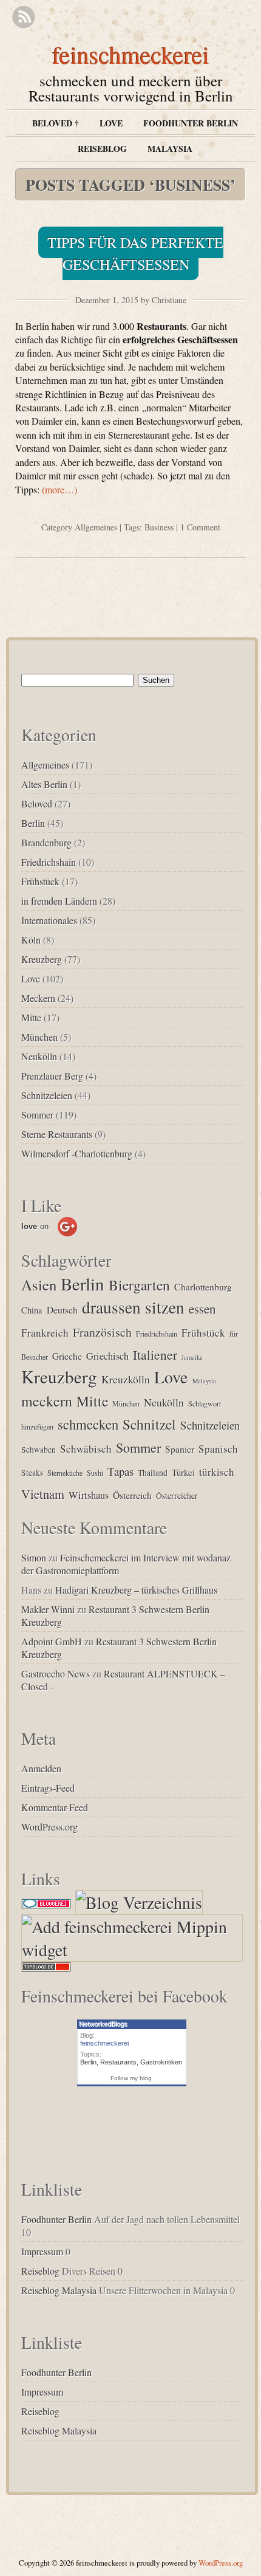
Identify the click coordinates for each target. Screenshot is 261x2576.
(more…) (59, 489)
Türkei (183, 1472)
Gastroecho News (56, 1673)
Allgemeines (96, 527)
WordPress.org (49, 1827)
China (32, 1310)
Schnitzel (149, 1424)
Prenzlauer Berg (52, 1076)
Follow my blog (131, 2078)
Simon (34, 1557)
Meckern (38, 998)
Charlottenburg (203, 1286)
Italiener (155, 1355)
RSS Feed (23, 17)
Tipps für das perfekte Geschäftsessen (135, 253)
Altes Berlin (44, 784)
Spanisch (218, 1449)
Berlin (33, 823)
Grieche (67, 1356)
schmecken (88, 1424)
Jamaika (192, 1357)
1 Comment (200, 527)
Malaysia (170, 149)
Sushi (95, 1473)
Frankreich (45, 1333)
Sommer (37, 1115)
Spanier (180, 1449)
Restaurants (118, 2062)
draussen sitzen (133, 1307)
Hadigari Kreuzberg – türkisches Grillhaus (136, 1590)
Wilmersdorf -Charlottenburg (77, 1153)
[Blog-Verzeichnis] (46, 1902)
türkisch (217, 1472)
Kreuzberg (42, 959)
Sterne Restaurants (57, 1134)
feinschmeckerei (131, 54)
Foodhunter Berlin (191, 123)
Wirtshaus (89, 1495)
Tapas (120, 1471)
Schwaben (39, 1450)
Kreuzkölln (126, 1379)
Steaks (32, 1473)
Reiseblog (102, 149)
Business (159, 527)
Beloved (37, 803)
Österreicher (177, 1496)
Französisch (102, 1332)
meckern (47, 1401)
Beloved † (56, 123)
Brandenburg (46, 842)
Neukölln (39, 1056)
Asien (39, 1285)
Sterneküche (65, 1473)
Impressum (42, 2251)
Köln (31, 940)
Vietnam (43, 1494)
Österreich (132, 1495)
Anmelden (41, 1768)
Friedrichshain (49, 862)
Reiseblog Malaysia (59, 2290)
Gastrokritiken (161, 2062)
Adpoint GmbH (52, 1641)
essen (202, 1309)
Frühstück (40, 881)
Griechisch (107, 1356)
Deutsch (62, 1310)
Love (111, 123)
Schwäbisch (86, 1449)
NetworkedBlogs (103, 2024)
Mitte (31, 1017)
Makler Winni (48, 1609)
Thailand (153, 1473)
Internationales (49, 920)
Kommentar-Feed (55, 1807)
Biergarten (139, 1285)
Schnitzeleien (47, 1095)
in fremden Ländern (59, 901)
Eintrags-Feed (48, 1788)
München (39, 1037)
